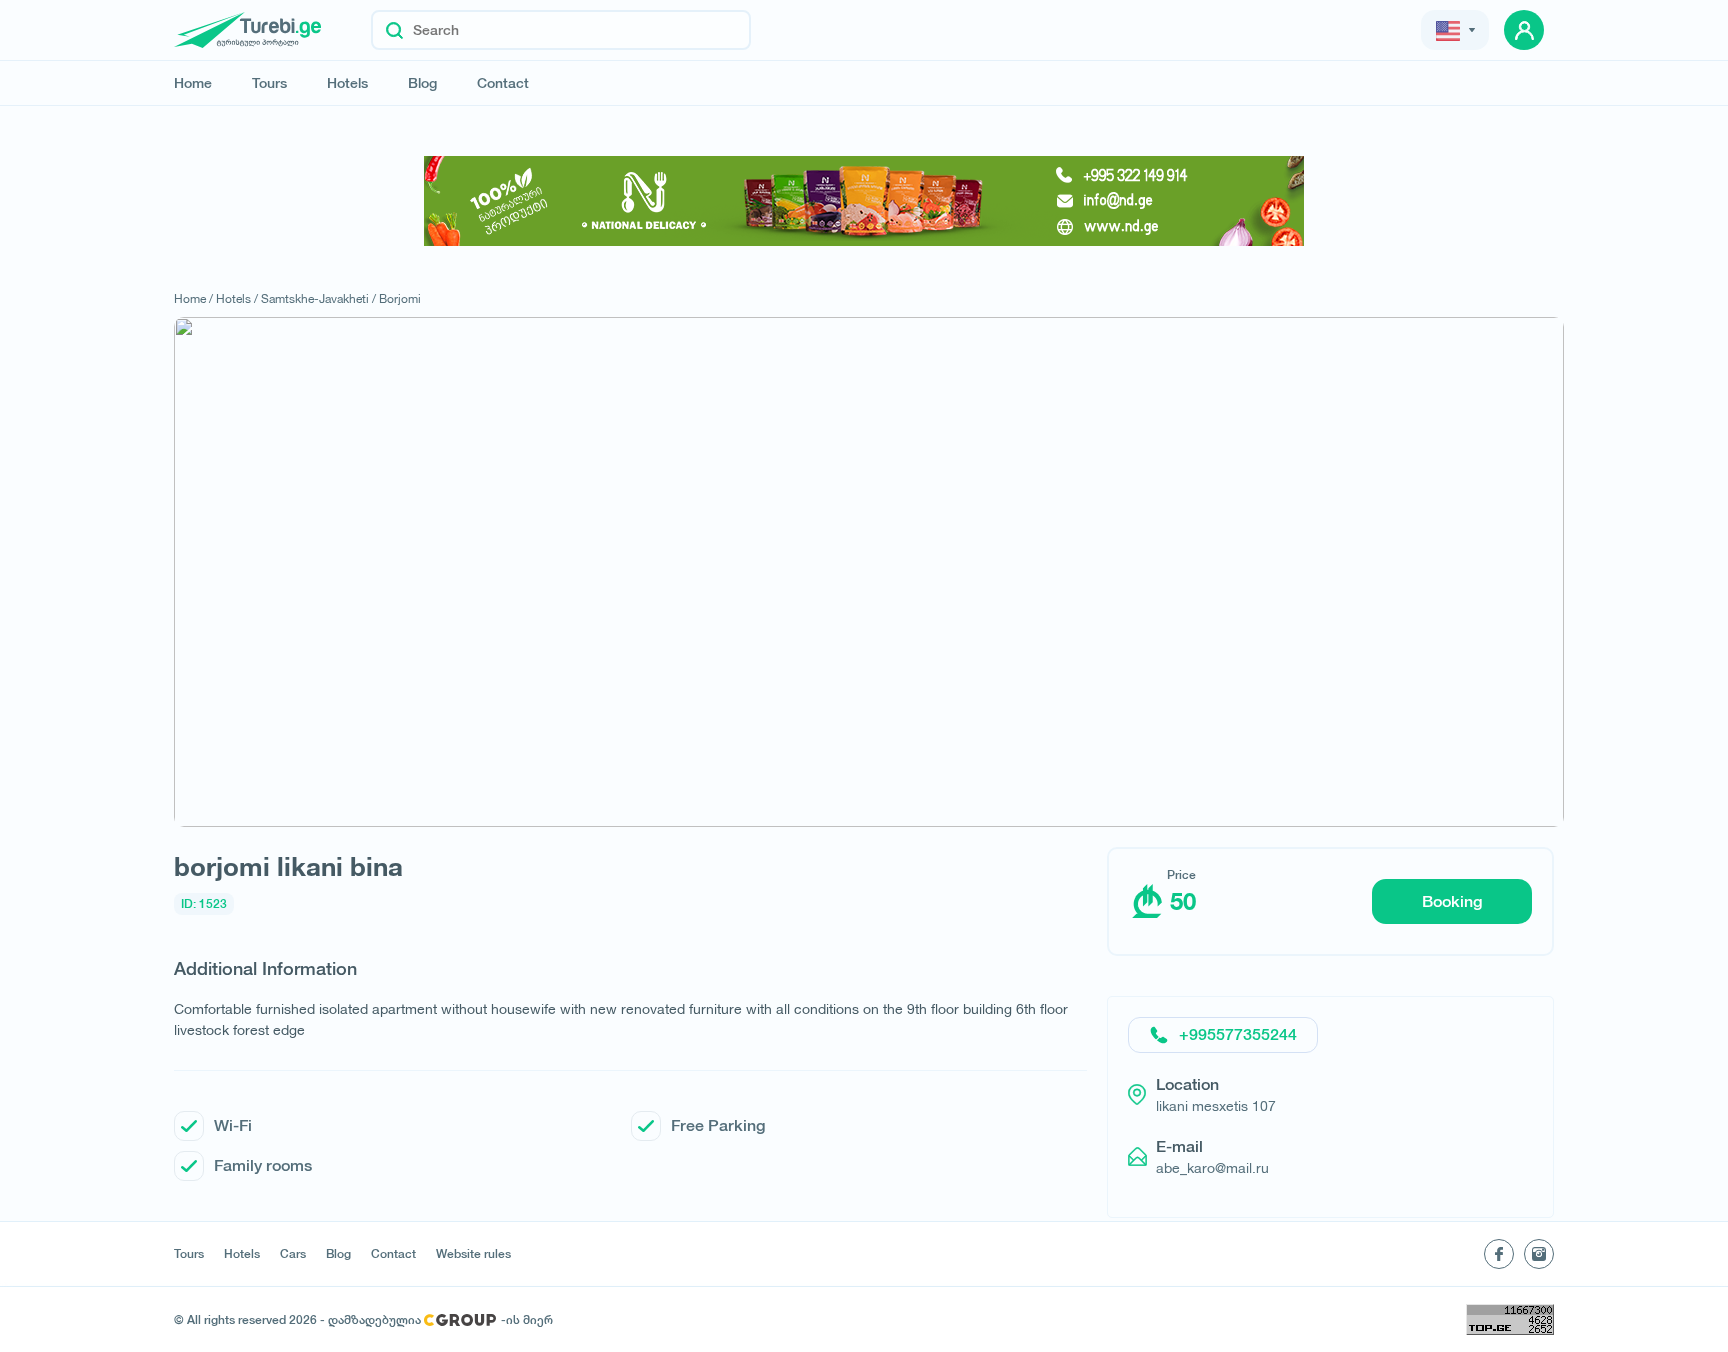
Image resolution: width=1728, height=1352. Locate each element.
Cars (293, 1254)
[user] (1524, 30)
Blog (422, 83)
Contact (503, 83)
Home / (193, 298)
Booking (1452, 901)
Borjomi (400, 298)
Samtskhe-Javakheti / (318, 298)
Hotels (347, 83)
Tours (269, 83)
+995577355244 (1238, 1034)
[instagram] (1539, 1254)
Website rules (473, 1254)
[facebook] (1499, 1254)
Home (193, 83)
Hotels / (237, 298)
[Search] (394, 30)
